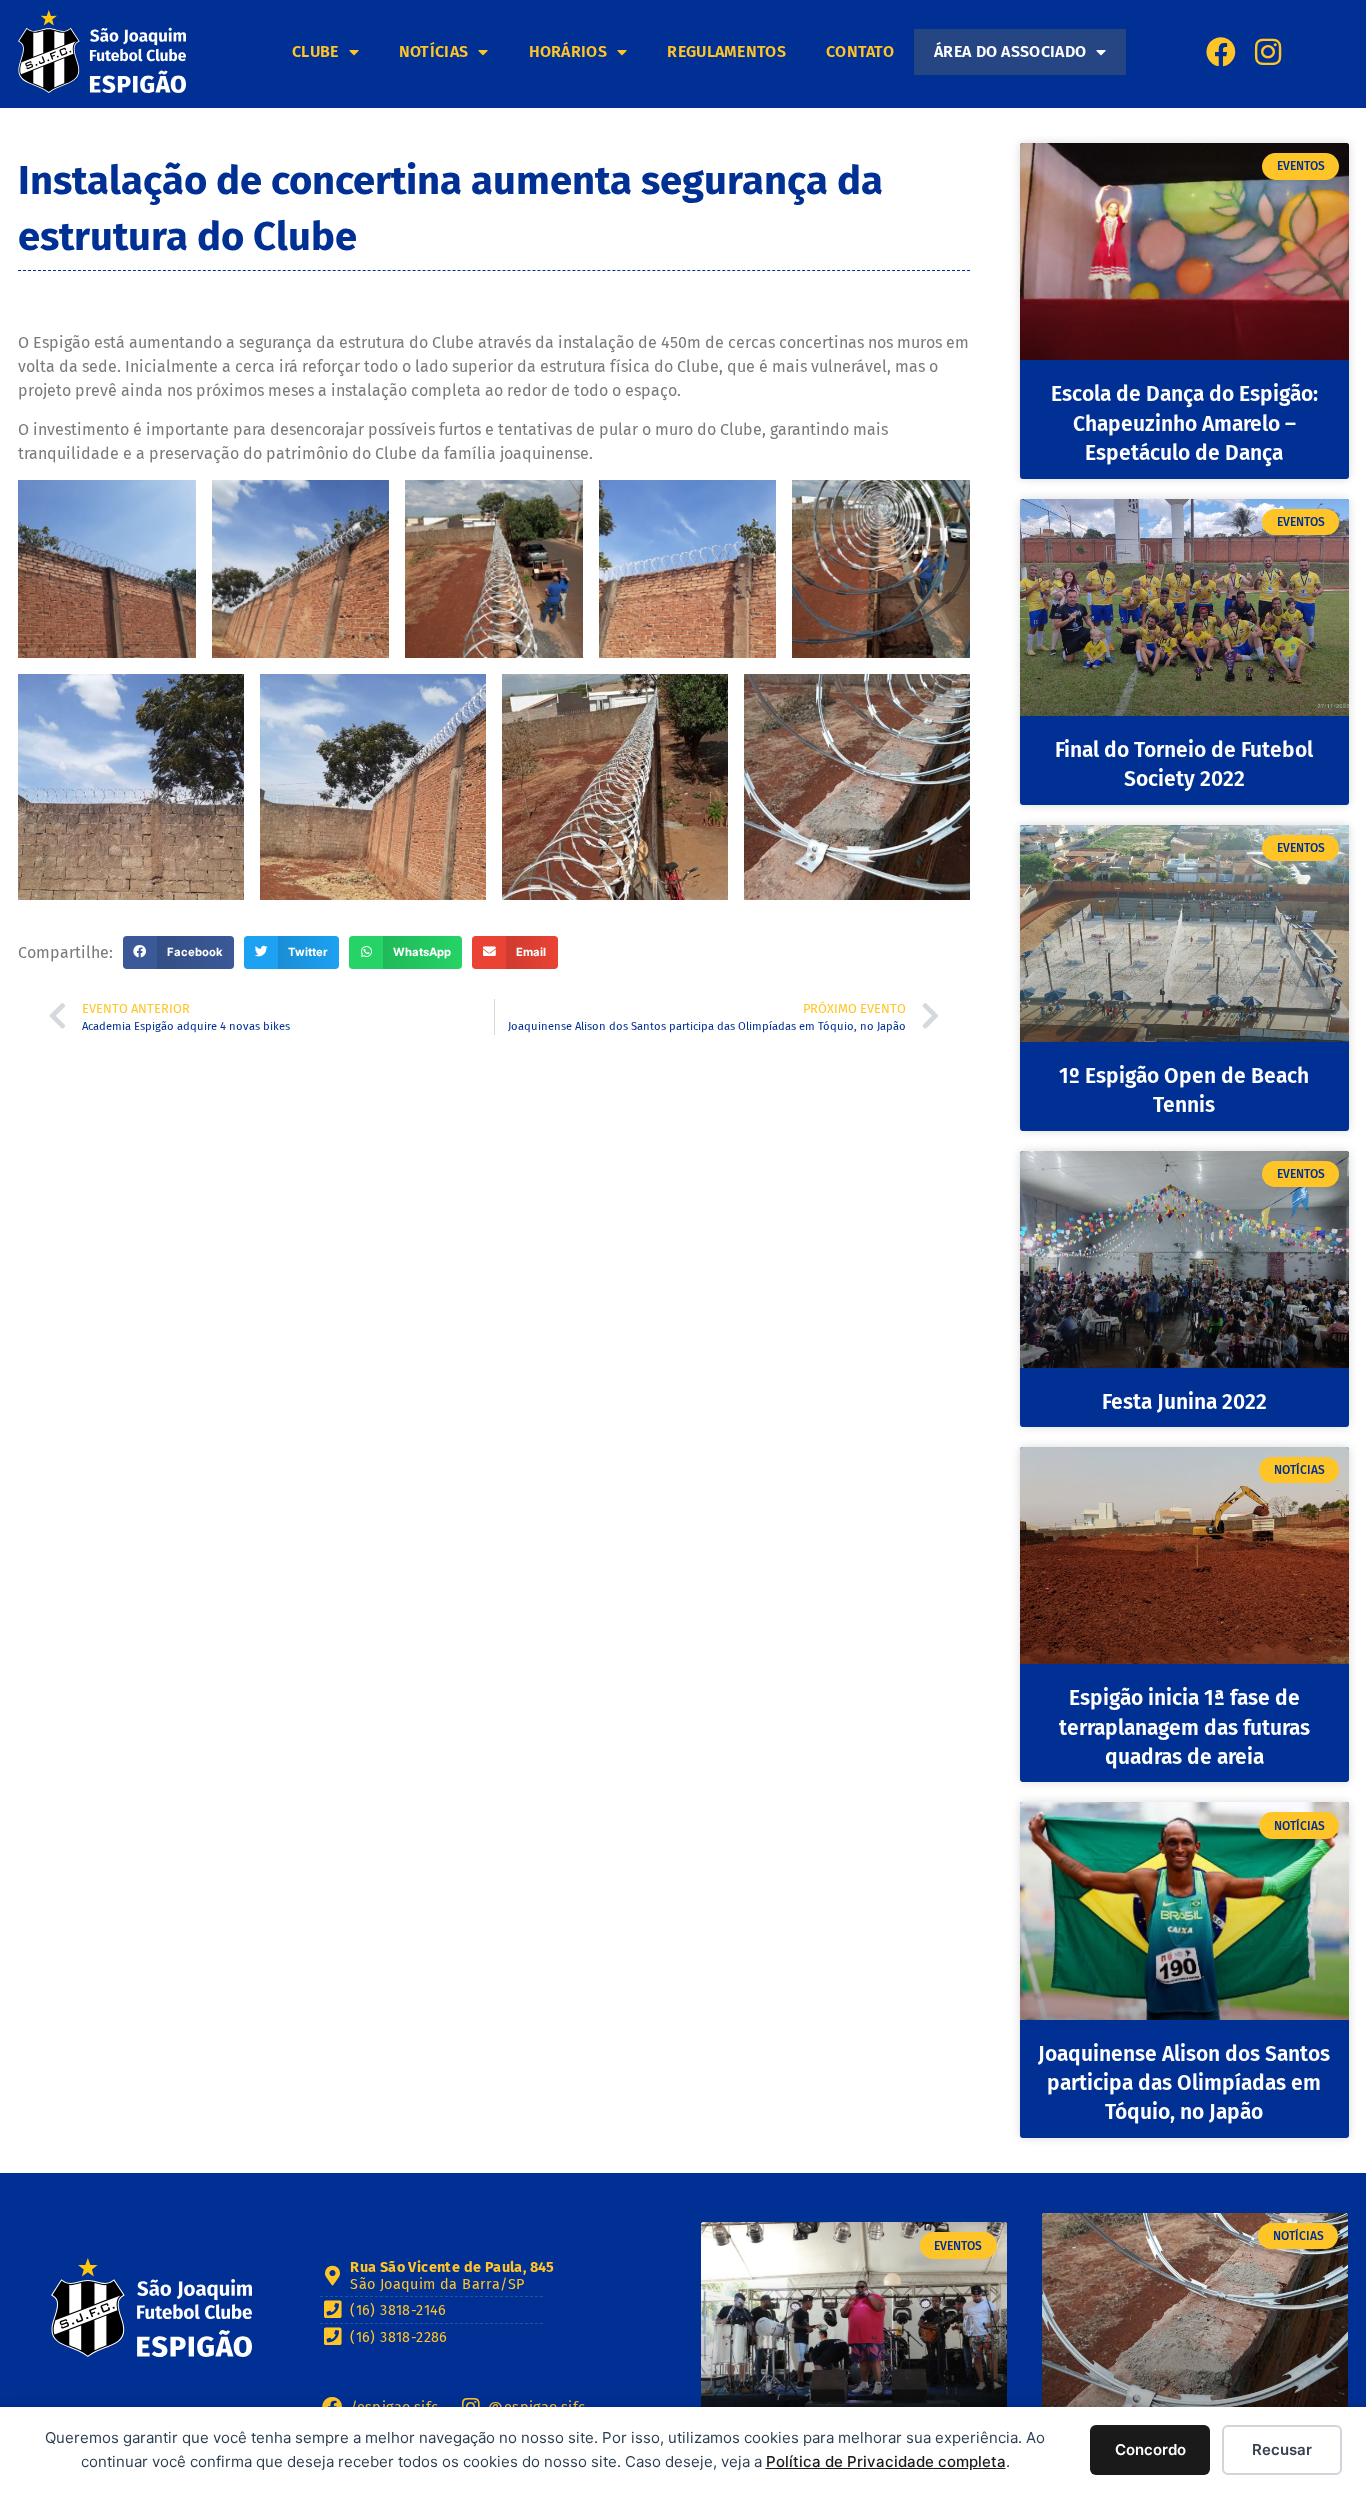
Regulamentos (726, 51)
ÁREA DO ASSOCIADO (1010, 51)
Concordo (1150, 2449)
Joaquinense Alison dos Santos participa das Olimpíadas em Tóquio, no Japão (1184, 2083)
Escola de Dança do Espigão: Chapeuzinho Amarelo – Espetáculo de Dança (1184, 423)
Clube (315, 51)
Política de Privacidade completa (886, 2461)
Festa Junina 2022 (1184, 1402)
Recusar (1282, 2449)
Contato (860, 51)
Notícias (433, 51)
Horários (568, 51)
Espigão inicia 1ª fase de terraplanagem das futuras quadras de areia (1184, 1727)
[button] (178, 953)
